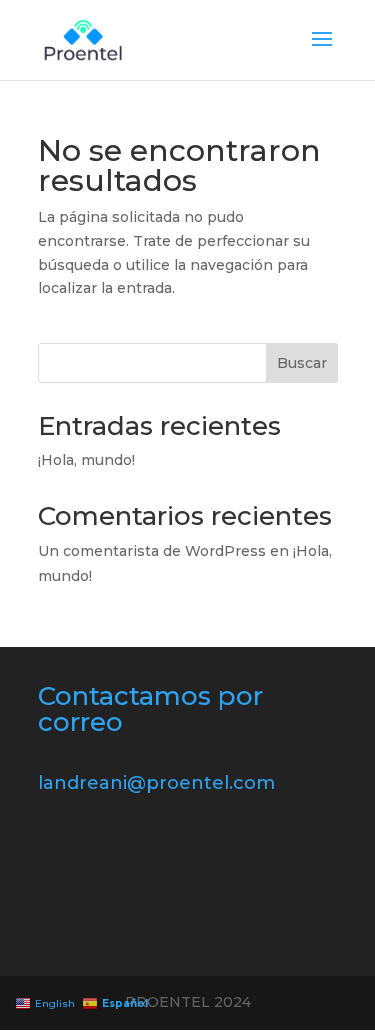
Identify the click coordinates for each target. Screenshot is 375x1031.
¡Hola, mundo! (86, 460)
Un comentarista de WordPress (152, 551)
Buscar (302, 363)
